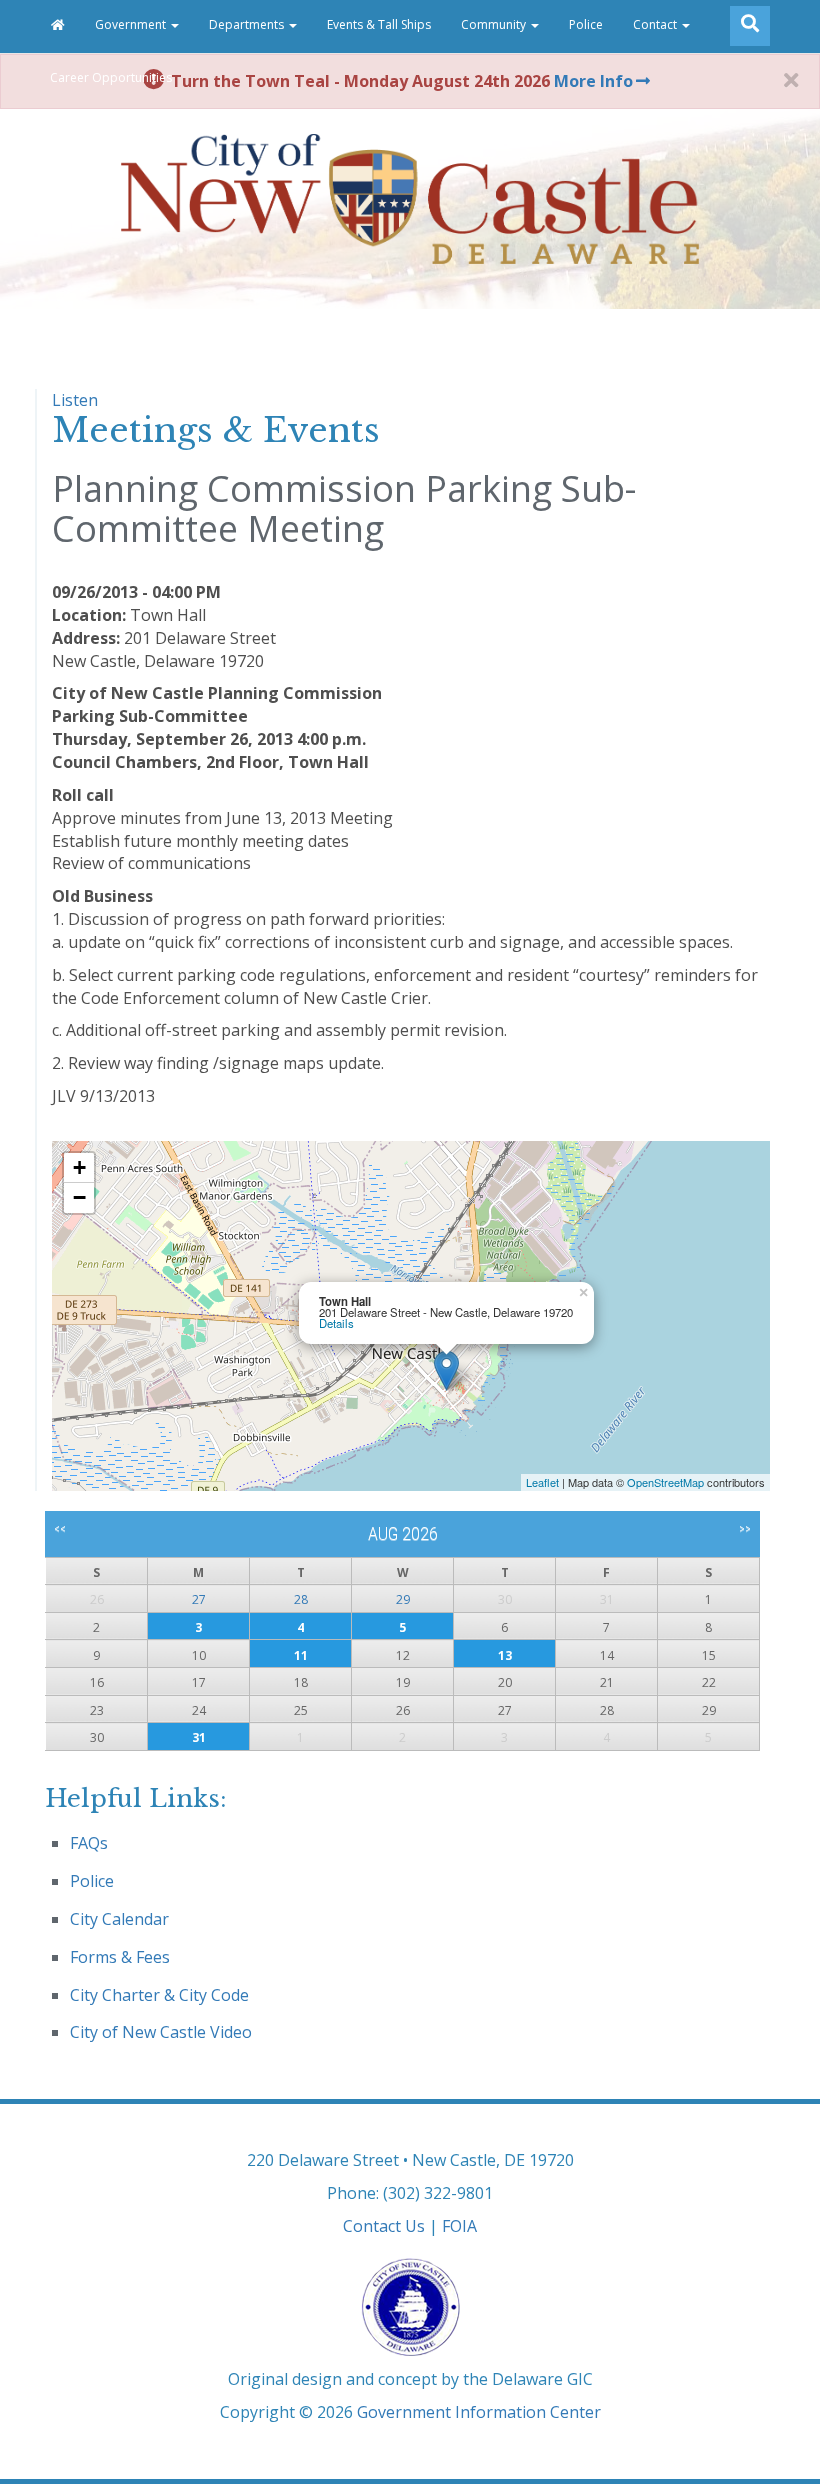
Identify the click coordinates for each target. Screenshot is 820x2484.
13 (505, 1655)
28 (301, 1599)
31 (199, 1737)
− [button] (79, 1197)
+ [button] (79, 1167)
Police (586, 24)
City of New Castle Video (161, 2032)
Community (495, 24)
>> (745, 1529)
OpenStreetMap (665, 1482)
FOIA (459, 2226)
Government (132, 24)
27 (199, 1599)
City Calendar (119, 1919)
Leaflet (542, 1482)
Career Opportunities (111, 77)
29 (403, 1599)
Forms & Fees (120, 1957)
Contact (656, 24)
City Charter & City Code (159, 1995)
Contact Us (384, 2226)
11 (301, 1655)
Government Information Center (479, 2412)
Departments (248, 24)
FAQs (89, 1843)
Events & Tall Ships (379, 24)
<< (60, 1529)
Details (336, 1323)
